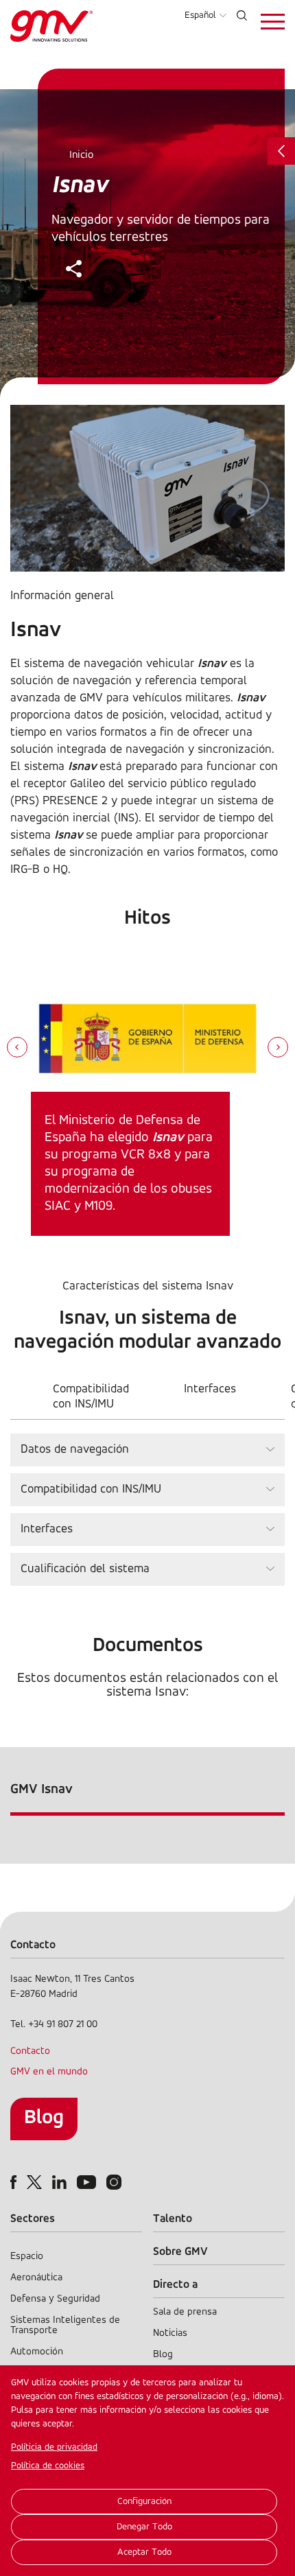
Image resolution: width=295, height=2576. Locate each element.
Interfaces (210, 1390)
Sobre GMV (180, 2252)
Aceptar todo (144, 2552)
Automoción (37, 2352)
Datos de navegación (75, 1450)
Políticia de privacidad (54, 2447)
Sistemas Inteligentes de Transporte (65, 2326)
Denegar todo (144, 2527)
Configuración (144, 2502)
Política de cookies (48, 2466)
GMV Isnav (42, 1790)
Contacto (30, 2051)
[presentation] (17, 1049)
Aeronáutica (36, 2278)
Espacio (27, 2257)
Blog (44, 2118)
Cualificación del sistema (85, 1569)
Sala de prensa (185, 2312)
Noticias (170, 2333)
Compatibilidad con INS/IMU (91, 1397)
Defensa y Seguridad (55, 2299)
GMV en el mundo (49, 2072)
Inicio (81, 155)
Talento (173, 2219)
